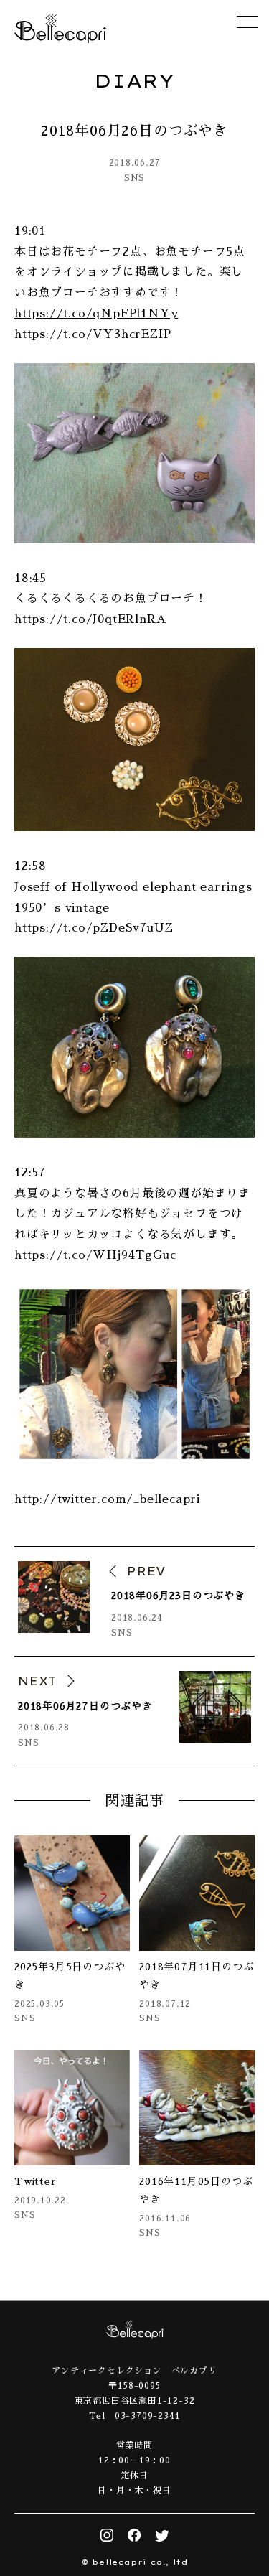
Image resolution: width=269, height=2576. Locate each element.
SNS (134, 178)
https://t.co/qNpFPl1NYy (96, 314)
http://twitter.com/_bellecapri (107, 1499)
